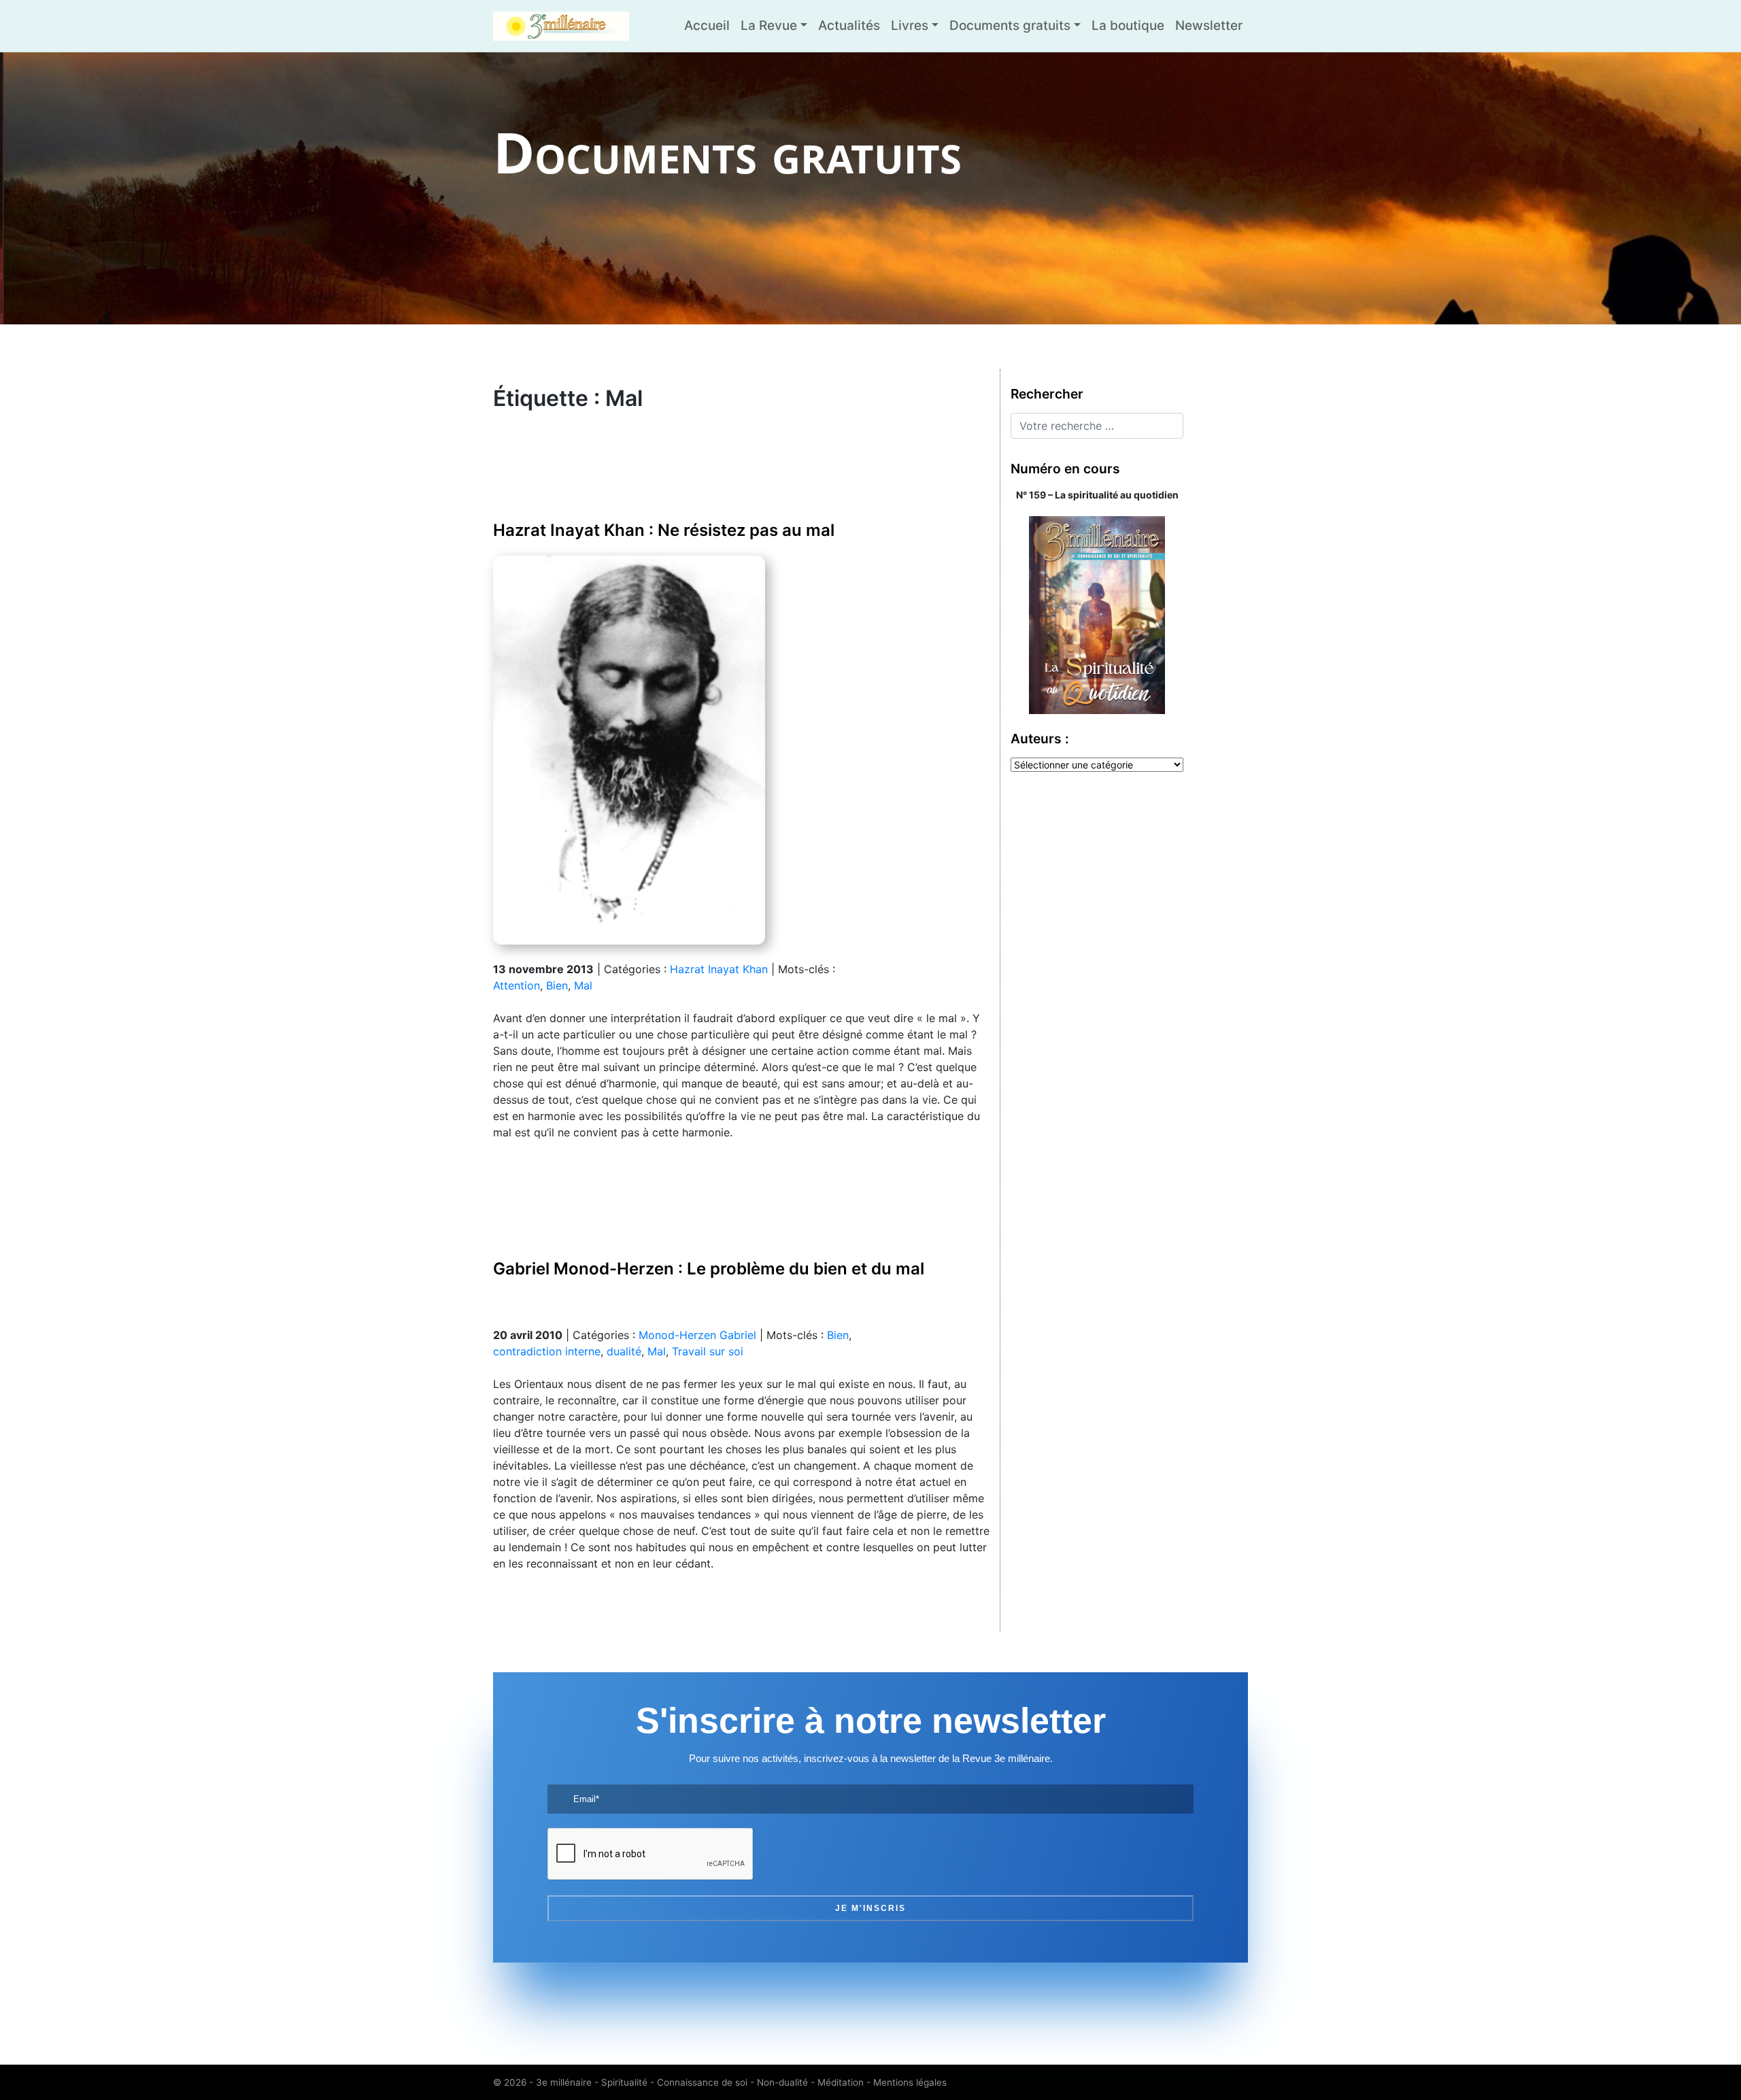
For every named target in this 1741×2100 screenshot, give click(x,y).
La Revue (769, 26)
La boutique (1128, 26)
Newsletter (1209, 26)
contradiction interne (547, 1351)
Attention (517, 985)
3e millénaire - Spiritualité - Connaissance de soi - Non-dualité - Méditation (700, 2082)
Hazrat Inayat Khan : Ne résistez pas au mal (664, 530)
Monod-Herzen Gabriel (697, 1335)
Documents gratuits (1010, 26)
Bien (557, 985)
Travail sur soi (708, 1351)
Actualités (849, 26)
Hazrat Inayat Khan (719, 969)
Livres (910, 26)
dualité (624, 1351)
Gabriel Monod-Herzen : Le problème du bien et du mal (709, 1269)
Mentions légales (910, 2082)
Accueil (707, 26)
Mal (583, 985)
